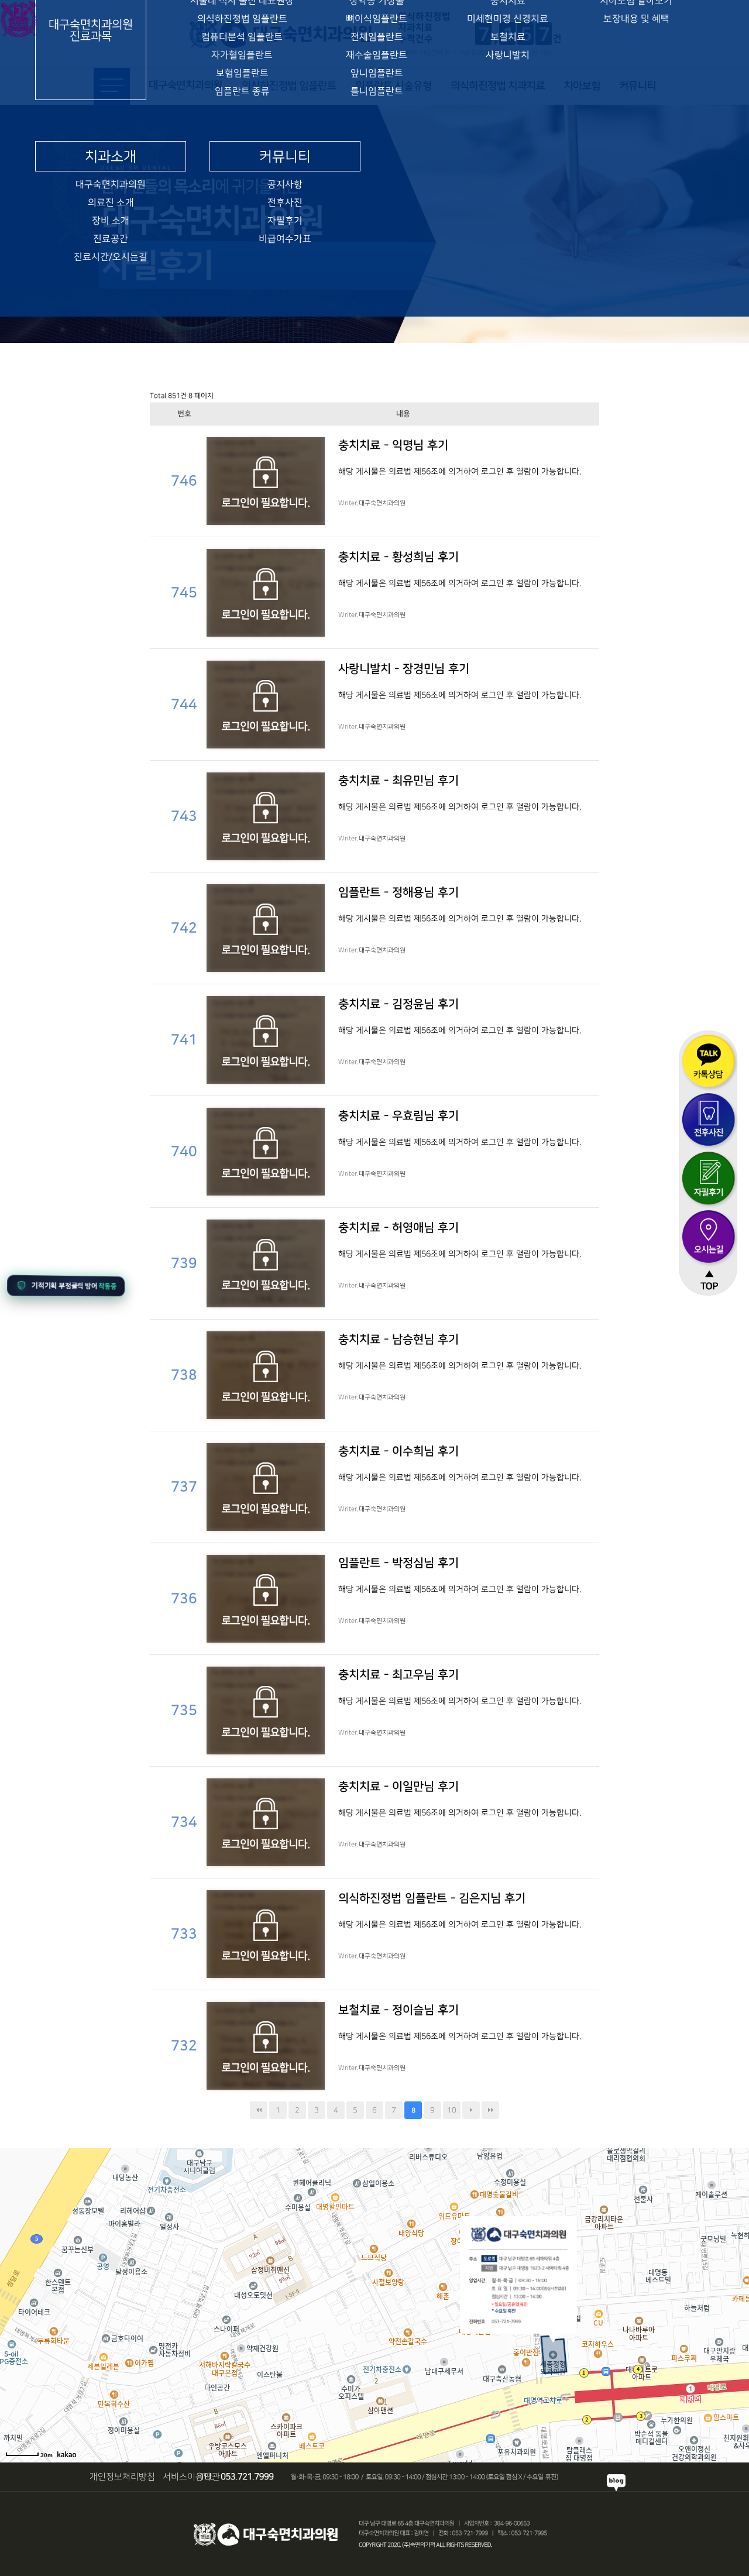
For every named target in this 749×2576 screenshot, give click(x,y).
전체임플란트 (377, 37)
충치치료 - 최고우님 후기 (398, 1675)
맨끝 (490, 2110)
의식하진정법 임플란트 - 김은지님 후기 (432, 1898)
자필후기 (285, 221)
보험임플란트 (242, 73)
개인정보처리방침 (122, 2477)
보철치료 (508, 37)
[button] (66, 1286)
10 (452, 2110)
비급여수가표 (285, 239)
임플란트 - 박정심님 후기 (398, 1563)
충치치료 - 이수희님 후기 (398, 1451)
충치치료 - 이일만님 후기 (398, 1787)
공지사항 (285, 185)
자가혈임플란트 (242, 55)
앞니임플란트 (377, 73)
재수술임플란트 (377, 55)
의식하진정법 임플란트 (242, 19)
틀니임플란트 (377, 92)
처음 (259, 2110)
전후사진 (285, 203)
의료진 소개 (111, 203)
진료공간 (111, 239)
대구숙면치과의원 (111, 185)
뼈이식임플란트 (377, 19)
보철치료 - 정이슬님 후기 (398, 2010)
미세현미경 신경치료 (508, 19)
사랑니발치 (508, 55)
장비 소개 (111, 221)
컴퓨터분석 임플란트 (242, 37)
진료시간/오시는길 (111, 257)
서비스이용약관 (191, 2477)
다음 (471, 2110)
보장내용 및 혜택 (636, 19)
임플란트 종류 (242, 92)
